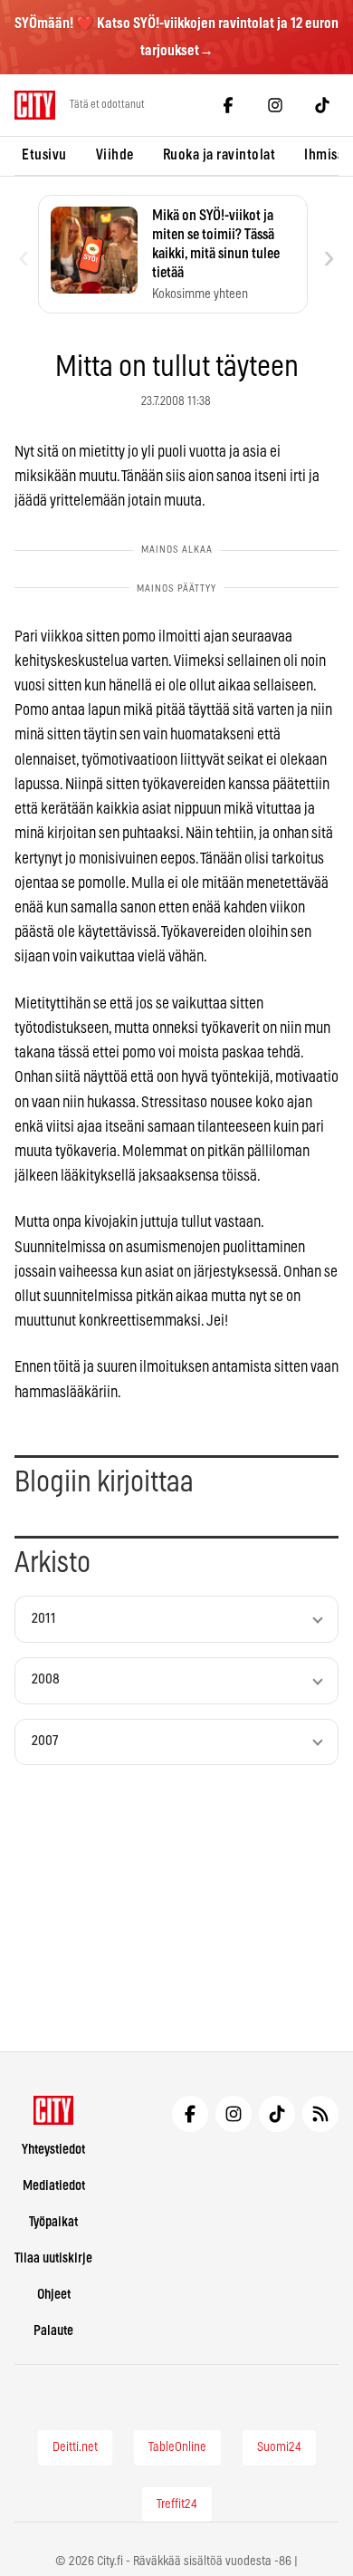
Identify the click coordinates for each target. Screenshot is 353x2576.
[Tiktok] (322, 105)
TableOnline (177, 2447)
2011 (44, 1619)
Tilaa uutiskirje (53, 2258)
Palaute (53, 2331)
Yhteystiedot (53, 2150)
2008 (46, 1679)
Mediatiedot (54, 2186)
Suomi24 (279, 2447)
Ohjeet (54, 2295)
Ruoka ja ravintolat (219, 155)
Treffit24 (177, 2504)
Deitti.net (75, 2447)
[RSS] (320, 2114)
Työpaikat (53, 2222)
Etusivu (44, 155)
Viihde (115, 155)
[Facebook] (228, 105)
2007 (45, 1741)
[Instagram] (275, 105)
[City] (54, 2110)
